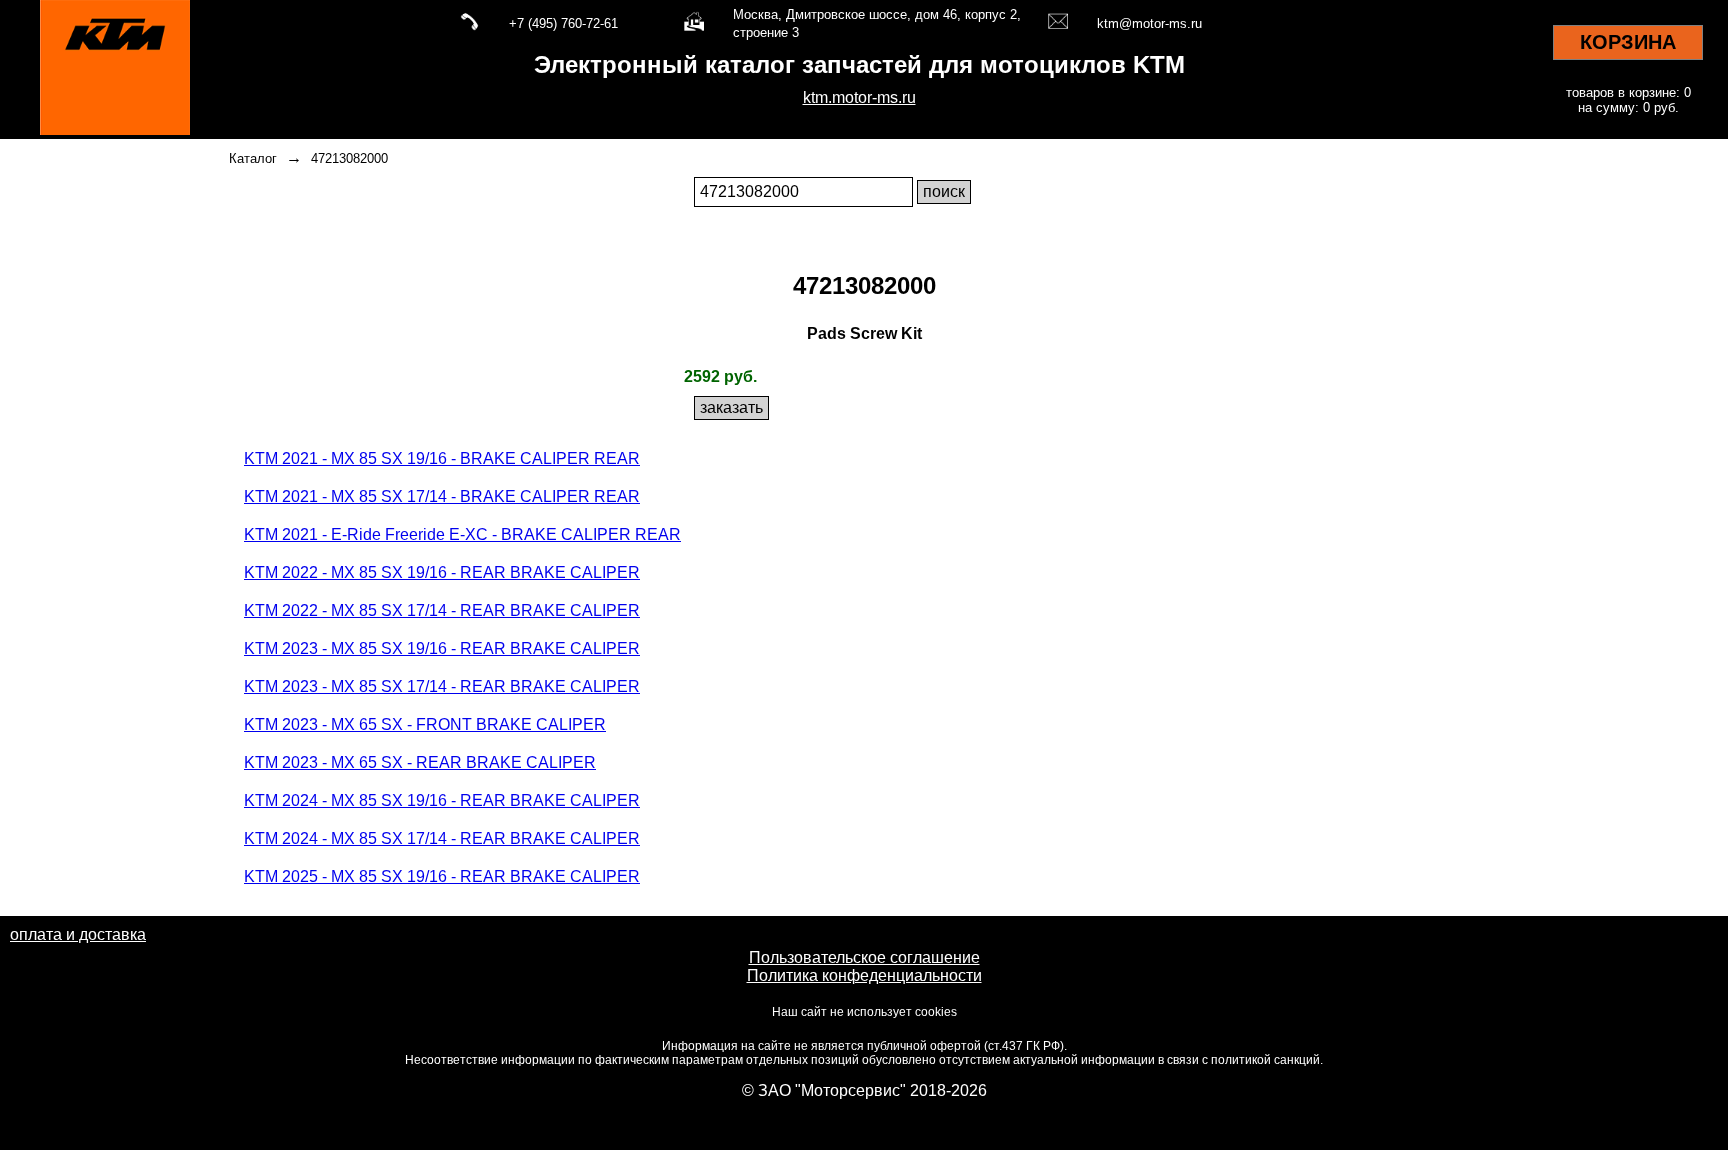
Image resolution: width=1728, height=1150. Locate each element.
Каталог (253, 158)
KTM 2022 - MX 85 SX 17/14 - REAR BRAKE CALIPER (442, 610)
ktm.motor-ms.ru (859, 97)
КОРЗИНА (1628, 42)
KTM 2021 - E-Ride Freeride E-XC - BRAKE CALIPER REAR (462, 534)
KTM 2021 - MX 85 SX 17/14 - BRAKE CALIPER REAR (442, 496)
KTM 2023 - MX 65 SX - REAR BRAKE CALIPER (420, 762)
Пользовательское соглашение (864, 957)
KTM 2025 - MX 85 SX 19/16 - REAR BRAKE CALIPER (442, 876)
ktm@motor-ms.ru (1149, 23)
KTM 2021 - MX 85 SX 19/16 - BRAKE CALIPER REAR (442, 458)
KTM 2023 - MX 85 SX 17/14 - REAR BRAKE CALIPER (442, 686)
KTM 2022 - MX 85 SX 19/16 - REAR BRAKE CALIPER (442, 572)
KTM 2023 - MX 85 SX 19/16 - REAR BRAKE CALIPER (442, 648)
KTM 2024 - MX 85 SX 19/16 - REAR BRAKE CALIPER (442, 800)
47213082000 (349, 158)
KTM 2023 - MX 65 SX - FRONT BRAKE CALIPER (425, 724)
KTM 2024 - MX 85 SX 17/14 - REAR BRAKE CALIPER (442, 838)
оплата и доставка (78, 934)
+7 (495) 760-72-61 (563, 23)
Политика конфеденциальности (864, 975)
